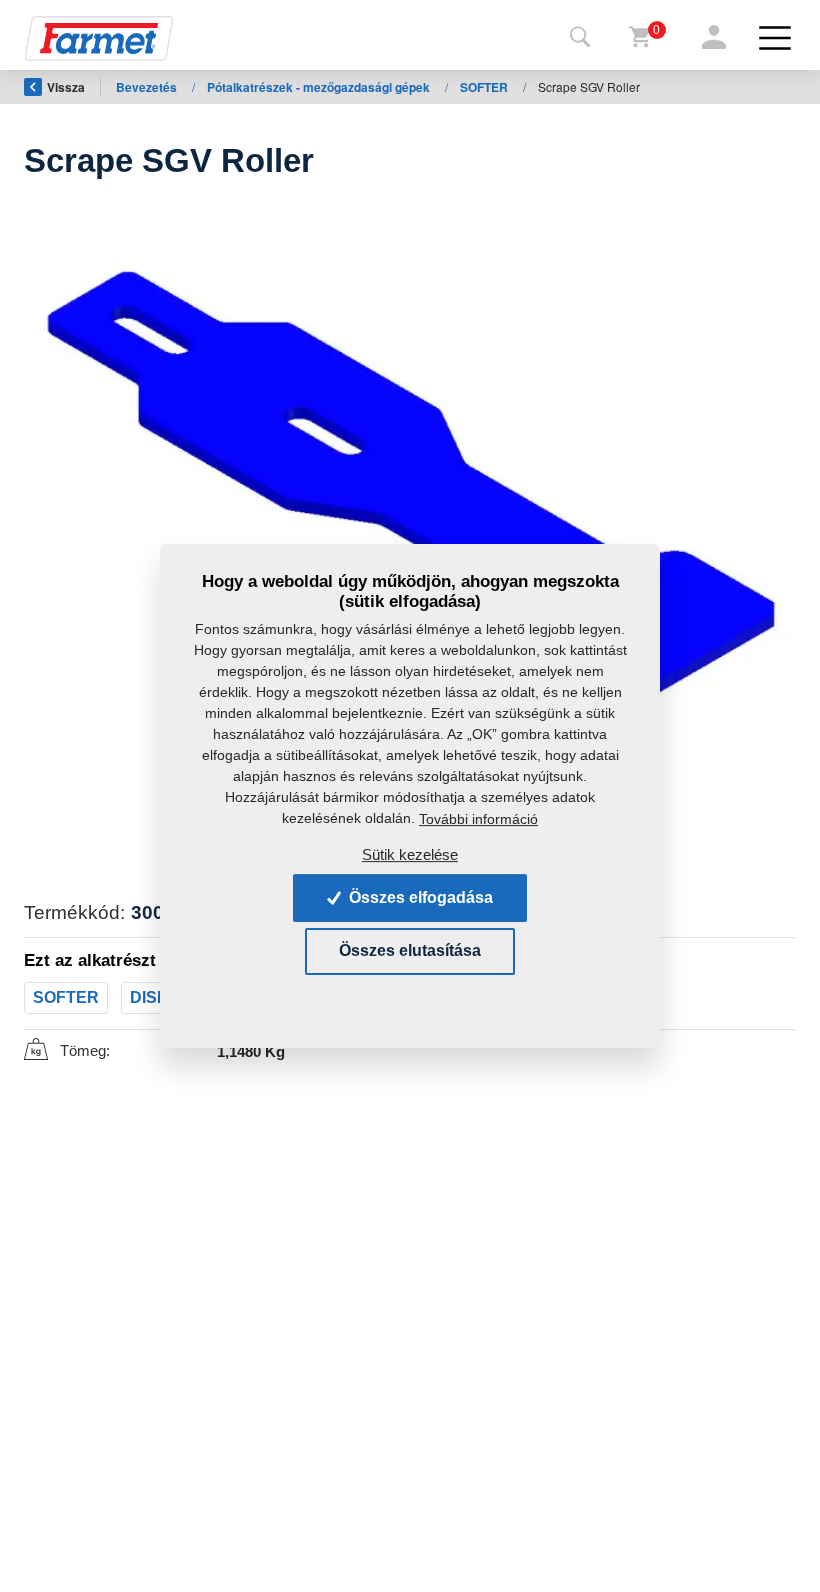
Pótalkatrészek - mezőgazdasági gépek (320, 87)
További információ (478, 819)
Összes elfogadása (419, 897)
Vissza (66, 87)
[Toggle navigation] (580, 38)
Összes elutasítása (410, 951)
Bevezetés (148, 87)
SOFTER (485, 87)
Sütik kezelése (410, 854)
